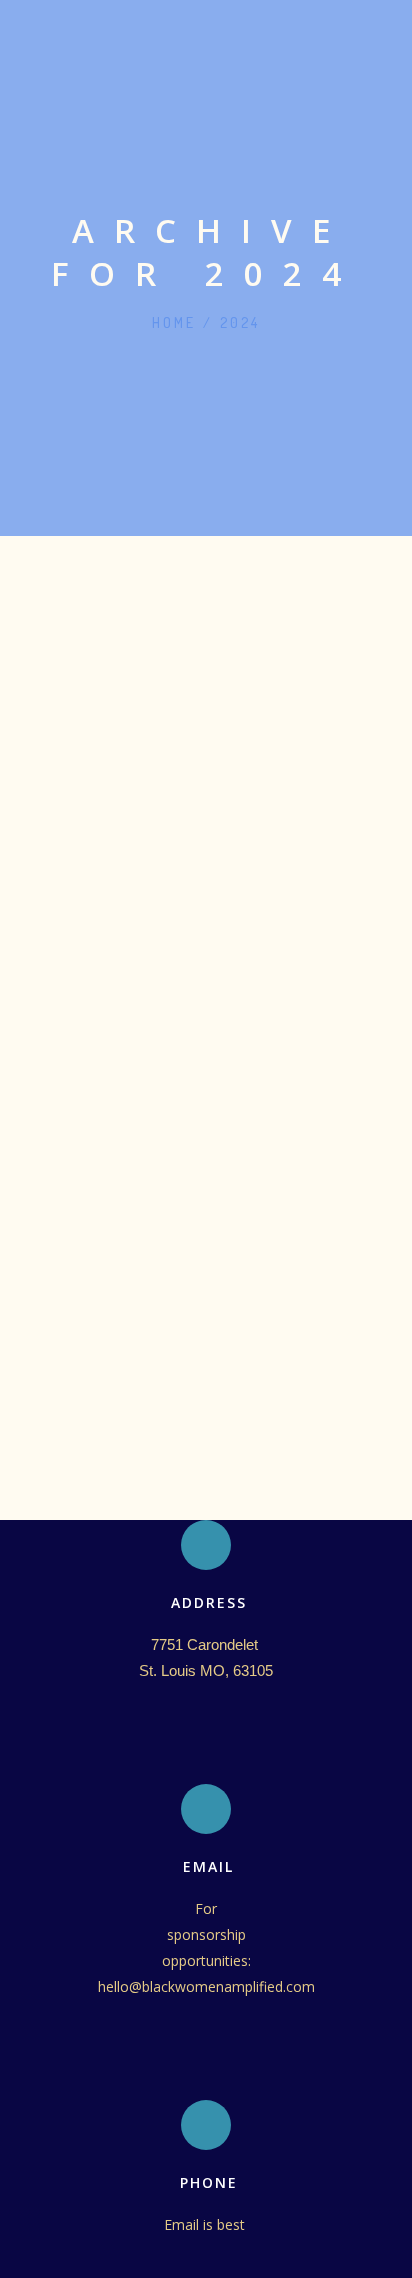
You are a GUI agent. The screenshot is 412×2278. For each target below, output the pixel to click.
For (206, 1908)
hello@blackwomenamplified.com (206, 1986)
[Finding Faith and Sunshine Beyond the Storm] (206, 657)
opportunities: (206, 1960)
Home (174, 322)
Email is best (206, 2224)
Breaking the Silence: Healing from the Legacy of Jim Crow (205, 575)
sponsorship (206, 1934)
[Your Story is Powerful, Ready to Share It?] (206, 887)
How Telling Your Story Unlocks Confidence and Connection (214, 920)
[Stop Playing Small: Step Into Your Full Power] (206, 702)
